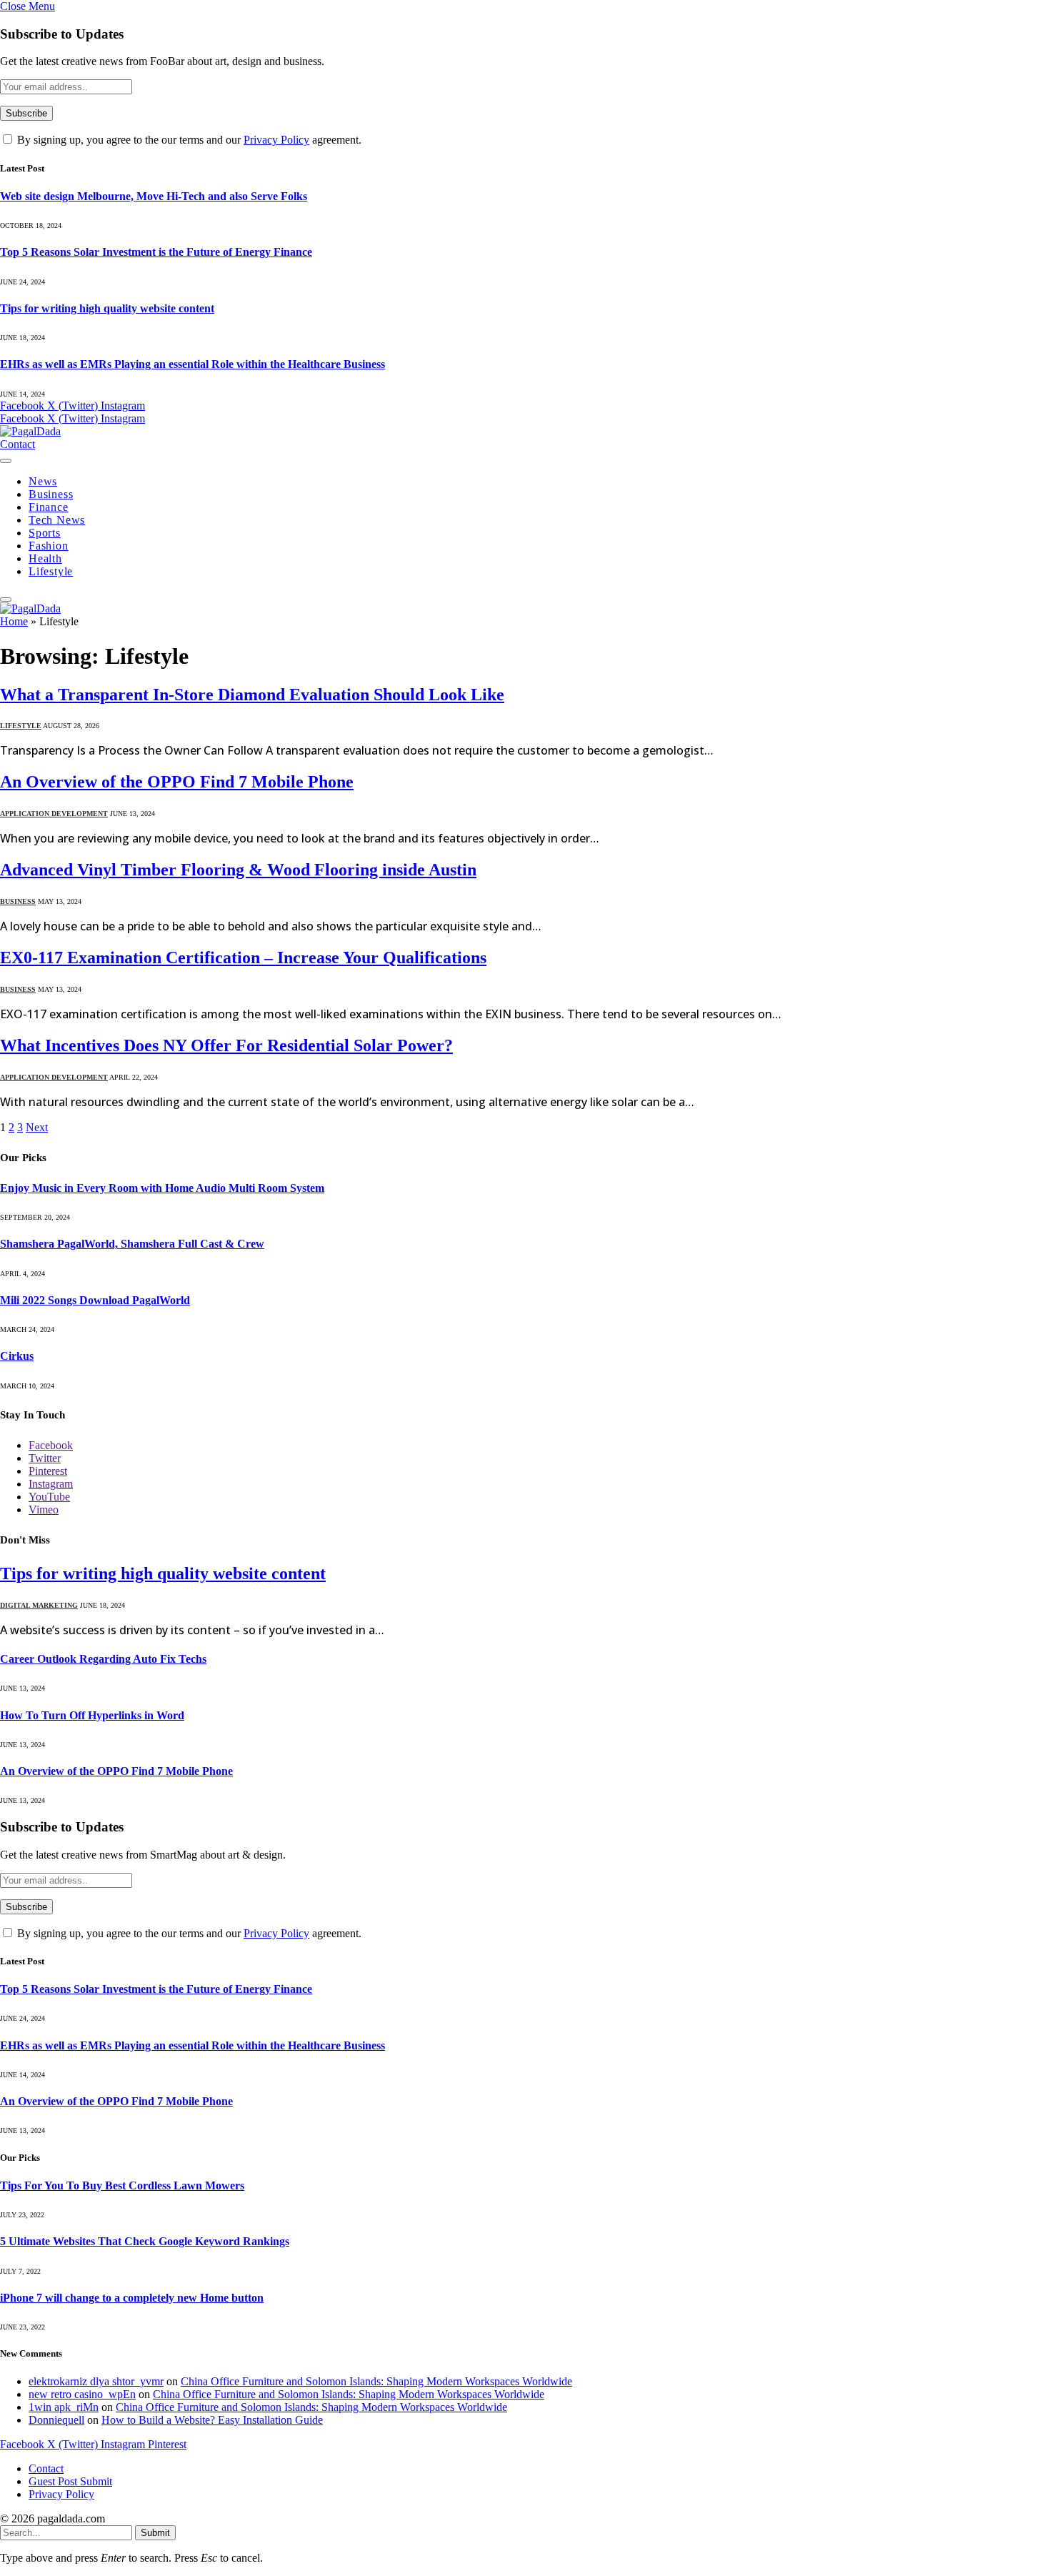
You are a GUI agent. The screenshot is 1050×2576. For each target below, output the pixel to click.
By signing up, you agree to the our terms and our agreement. (188, 140)
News (43, 481)
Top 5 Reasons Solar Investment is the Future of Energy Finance (156, 252)
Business (51, 494)
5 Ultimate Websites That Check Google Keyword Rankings (145, 2241)
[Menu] (6, 461)
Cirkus (17, 1356)
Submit (155, 2533)
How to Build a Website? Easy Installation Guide (212, 2420)
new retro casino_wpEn (82, 2394)
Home (14, 621)
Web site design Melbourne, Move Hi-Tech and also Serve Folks (154, 196)
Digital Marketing (39, 1605)
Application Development (54, 814)
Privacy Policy (276, 140)
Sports (45, 533)
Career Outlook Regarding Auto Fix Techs (103, 1659)
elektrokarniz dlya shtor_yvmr (96, 2381)
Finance (49, 507)
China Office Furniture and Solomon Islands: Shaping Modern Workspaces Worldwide (376, 2381)
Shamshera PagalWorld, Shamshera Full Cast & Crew (132, 1244)
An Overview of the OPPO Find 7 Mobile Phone (177, 782)
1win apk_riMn (64, 2407)
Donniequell (56, 2420)
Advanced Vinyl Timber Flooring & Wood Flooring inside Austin (238, 870)
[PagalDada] (30, 431)
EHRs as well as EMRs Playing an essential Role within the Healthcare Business (192, 364)
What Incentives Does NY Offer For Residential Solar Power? (226, 1045)
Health (45, 558)
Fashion (49, 546)
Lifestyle (51, 571)
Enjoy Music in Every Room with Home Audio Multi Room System (162, 1188)
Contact (17, 444)
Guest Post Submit (70, 2481)
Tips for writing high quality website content (107, 308)
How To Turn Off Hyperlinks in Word (92, 1715)
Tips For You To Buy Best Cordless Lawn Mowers (122, 2185)
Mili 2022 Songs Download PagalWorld (95, 1300)
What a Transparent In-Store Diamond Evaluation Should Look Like (252, 695)
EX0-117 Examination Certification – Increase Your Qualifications (243, 958)
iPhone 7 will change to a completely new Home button (132, 2298)
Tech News (57, 520)
